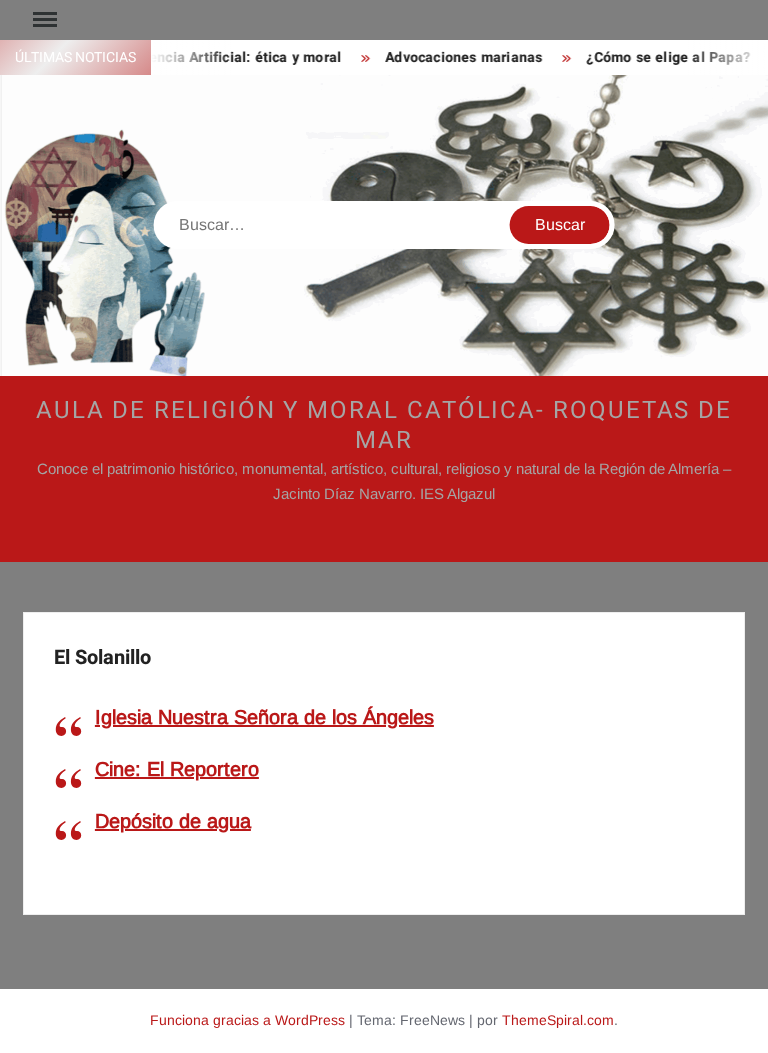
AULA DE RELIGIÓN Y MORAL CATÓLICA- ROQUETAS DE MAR (384, 425)
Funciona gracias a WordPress (247, 1020)
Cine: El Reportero (177, 769)
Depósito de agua (173, 821)
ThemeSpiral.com (558, 1020)
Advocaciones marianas (455, 57)
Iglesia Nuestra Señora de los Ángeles (264, 717)
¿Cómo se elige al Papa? (661, 57)
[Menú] (43, 20)
